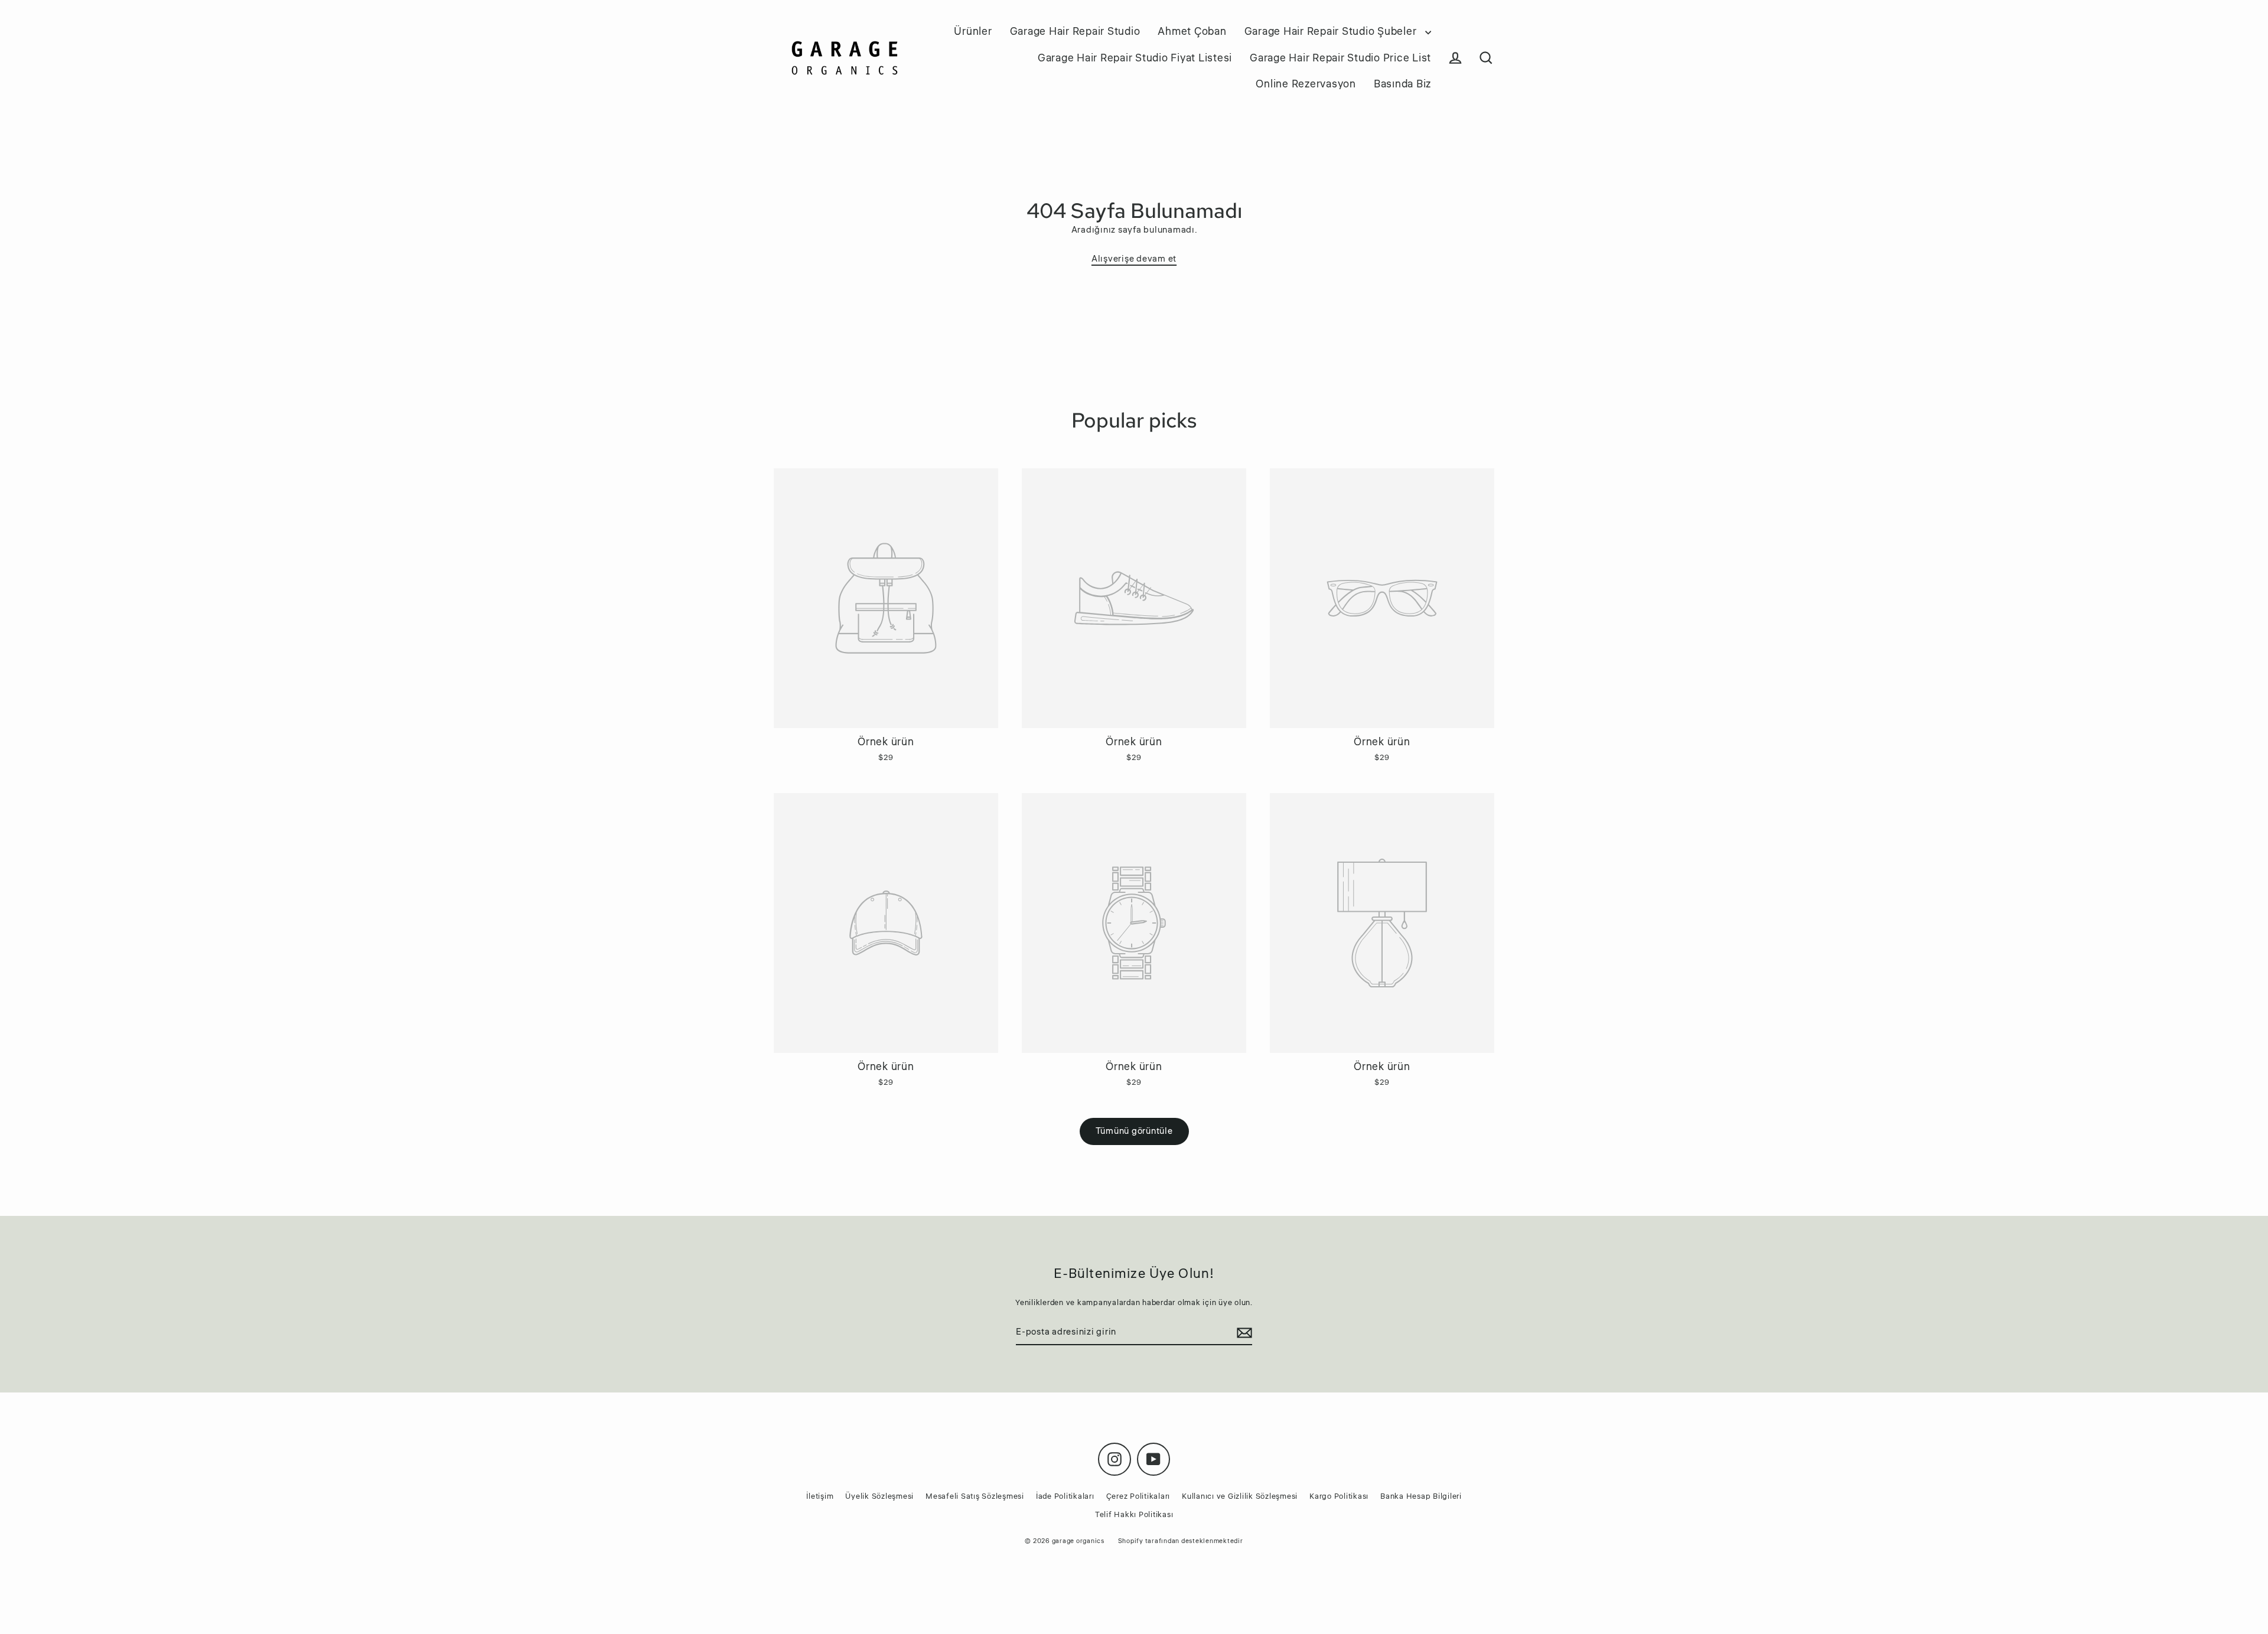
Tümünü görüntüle (1134, 1131)
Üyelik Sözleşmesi (879, 1496)
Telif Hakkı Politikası (1134, 1515)
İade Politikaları (1065, 1496)
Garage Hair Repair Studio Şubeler (1332, 31)
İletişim (820, 1496)
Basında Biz (1402, 84)
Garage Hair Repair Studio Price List (1340, 58)
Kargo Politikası (1339, 1496)
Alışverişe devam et (1134, 259)
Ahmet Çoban (1192, 31)
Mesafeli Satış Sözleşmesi (975, 1496)
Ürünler (973, 31)
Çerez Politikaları (1138, 1496)
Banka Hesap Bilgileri (1421, 1496)
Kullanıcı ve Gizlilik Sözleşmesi (1240, 1496)
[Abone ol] (1243, 1333)
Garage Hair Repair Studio (1075, 31)
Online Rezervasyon (1306, 84)
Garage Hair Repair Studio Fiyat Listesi (1135, 58)
